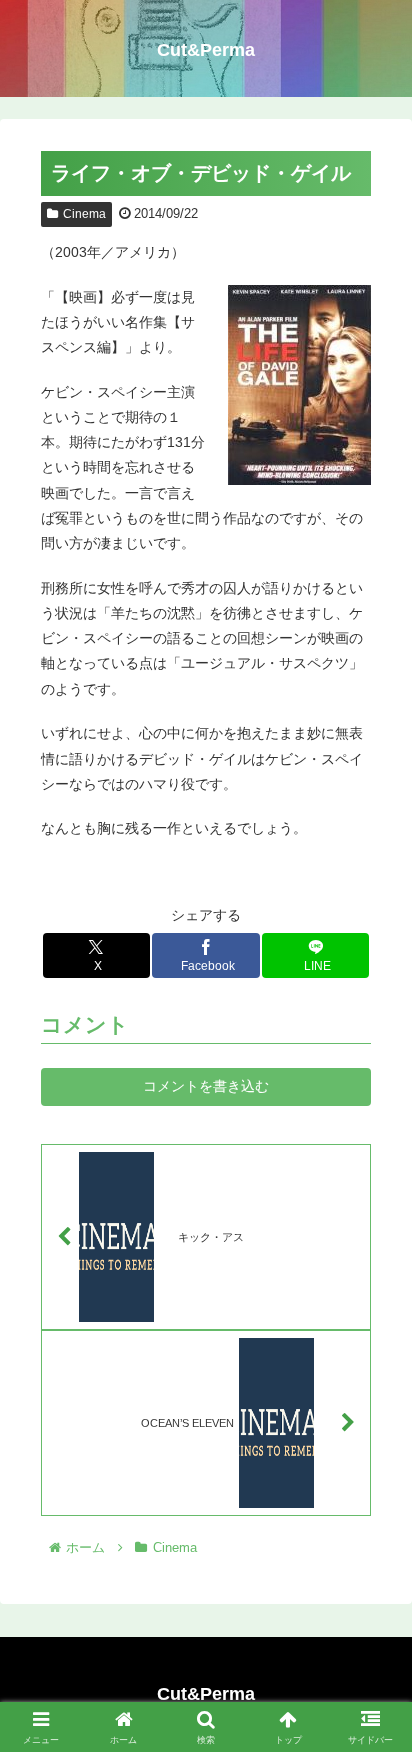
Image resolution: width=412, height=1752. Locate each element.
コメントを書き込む (206, 1086)
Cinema (84, 214)
